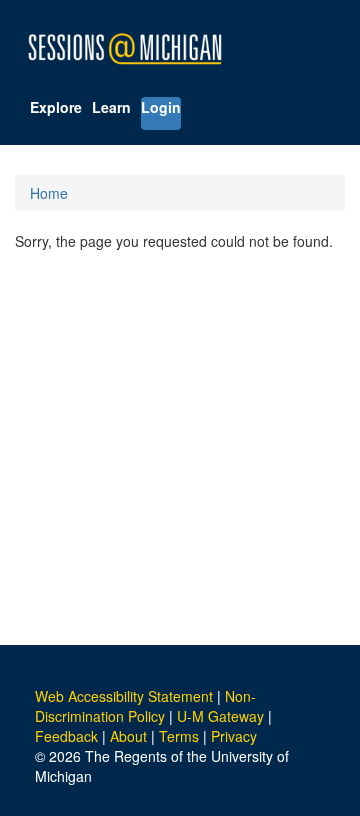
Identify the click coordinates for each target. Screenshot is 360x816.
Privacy (234, 736)
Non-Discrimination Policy (145, 706)
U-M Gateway (220, 716)
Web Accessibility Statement (124, 696)
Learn (111, 107)
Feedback (66, 736)
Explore (56, 107)
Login (161, 107)
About (128, 736)
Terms (179, 736)
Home (49, 193)
